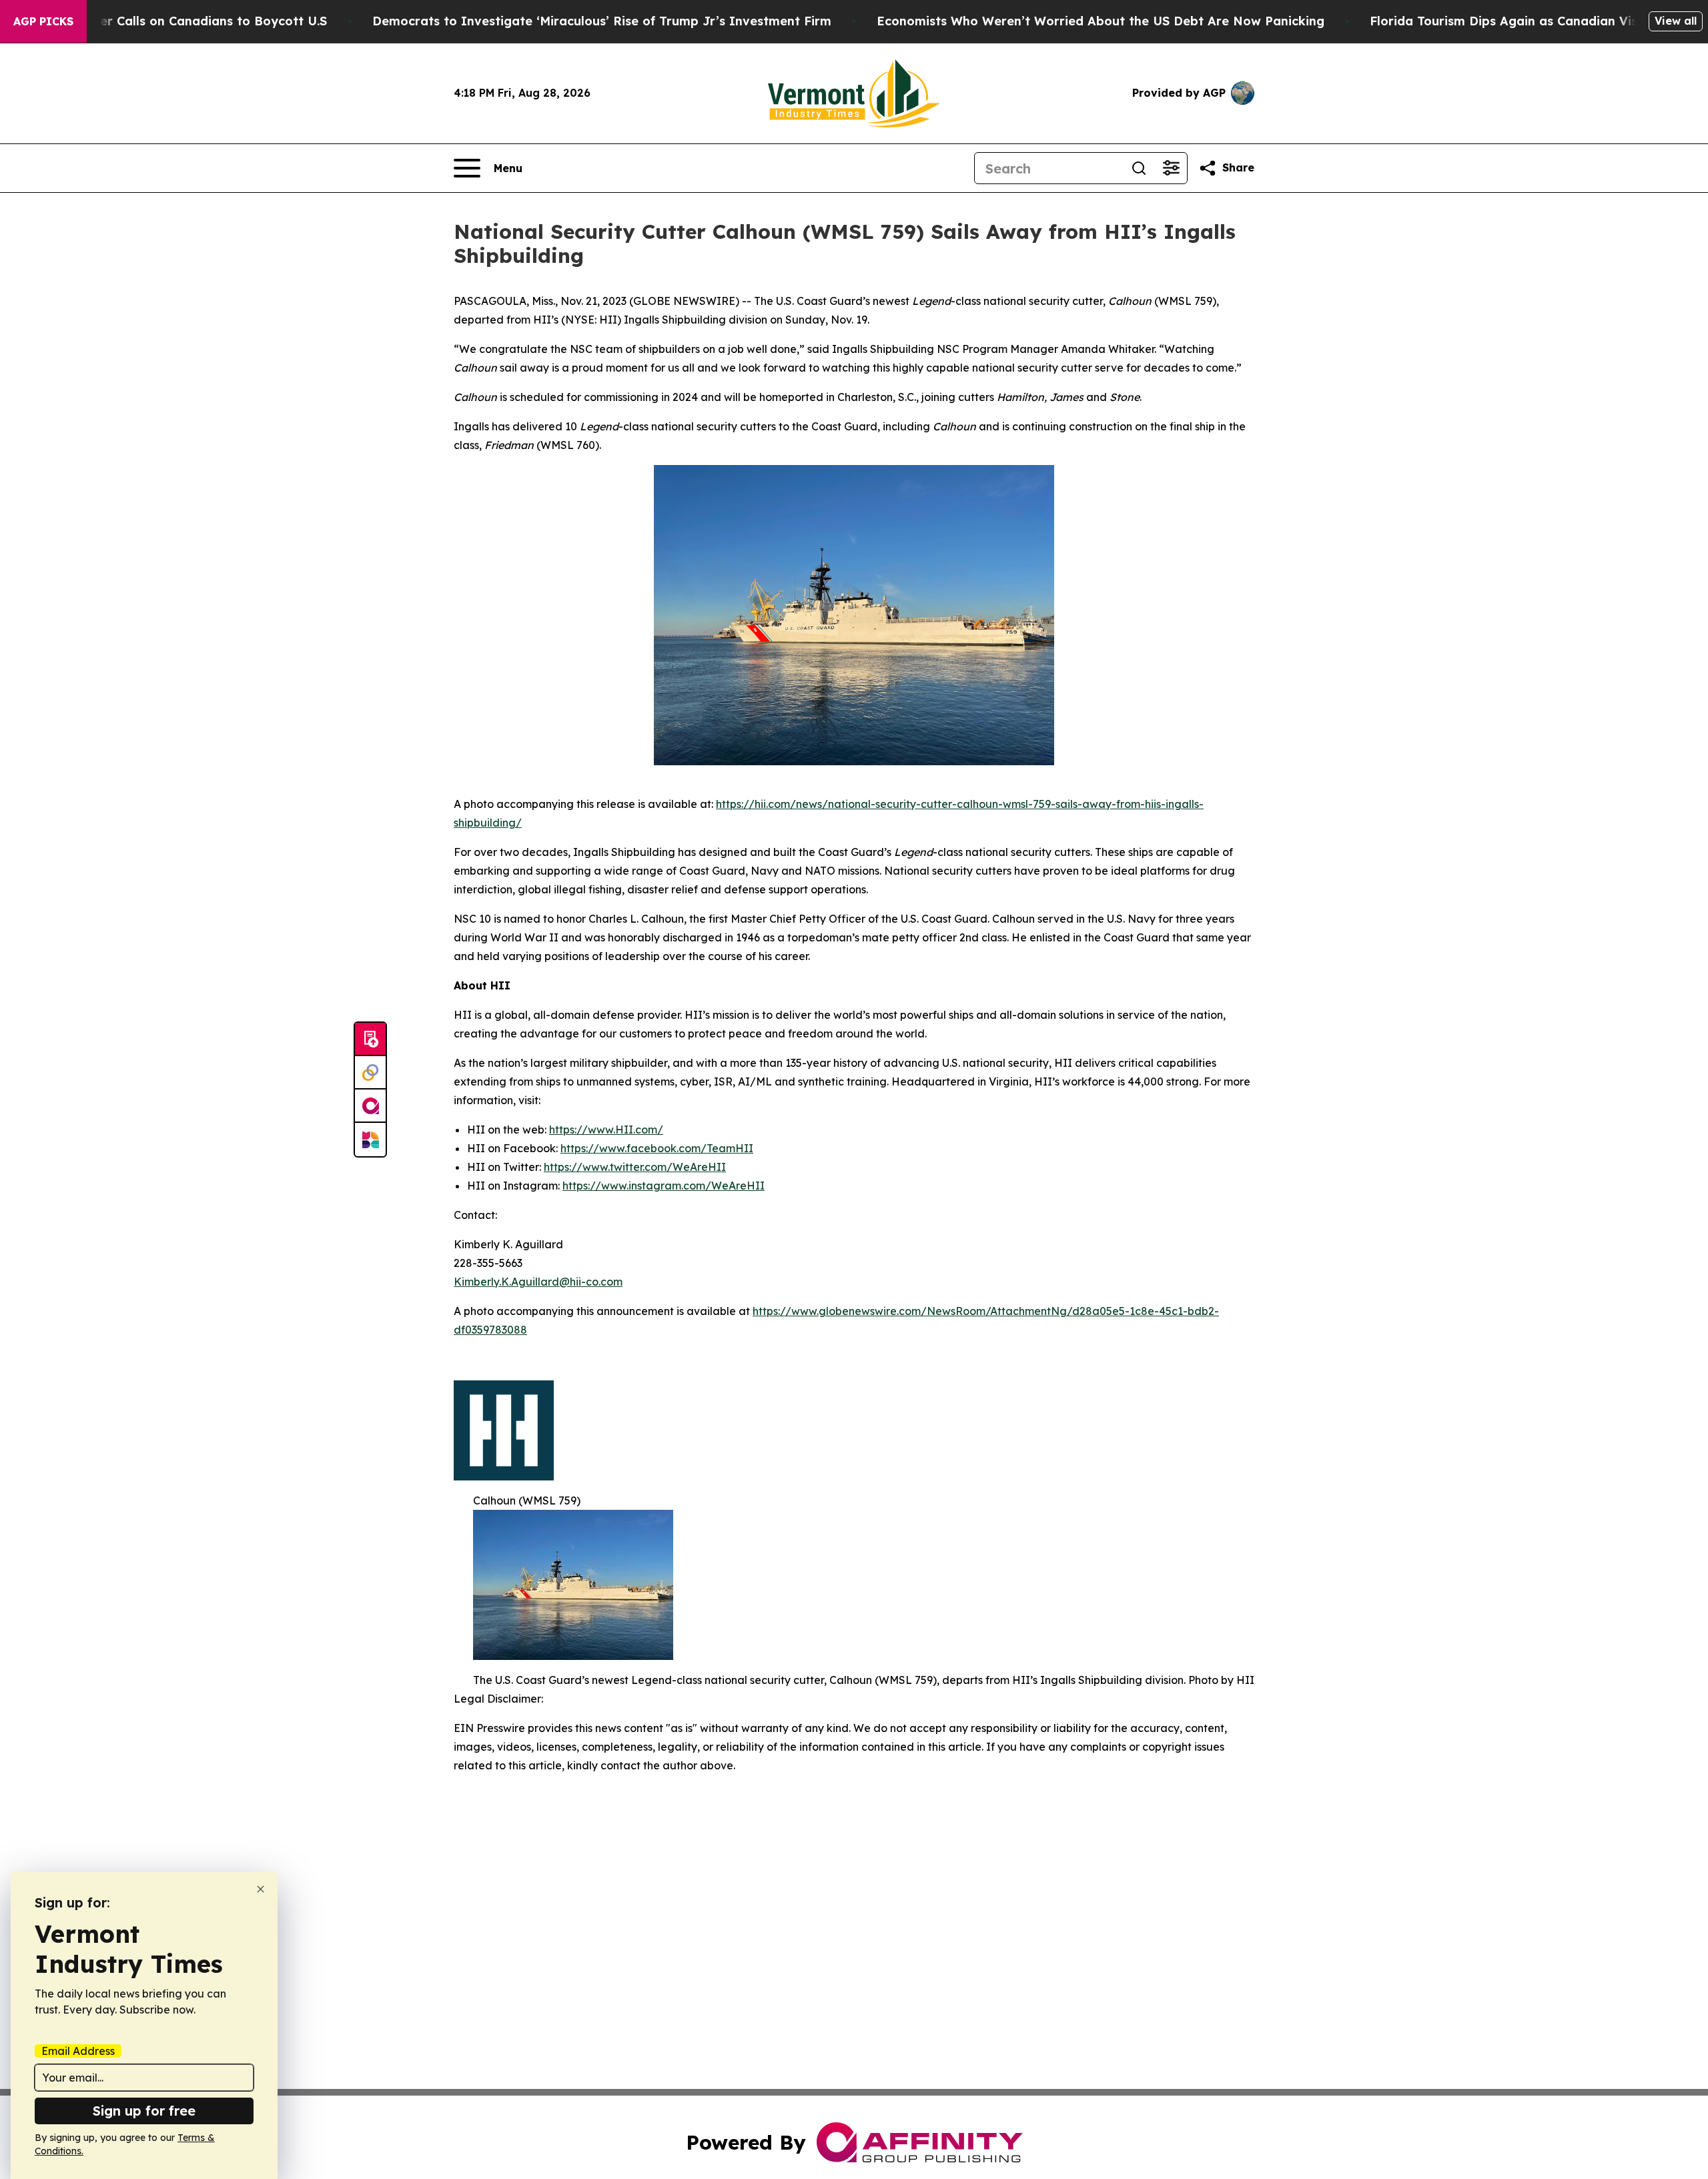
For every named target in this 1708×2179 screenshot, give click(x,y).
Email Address (78, 2051)
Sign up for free (144, 2111)
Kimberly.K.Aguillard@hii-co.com (538, 1282)
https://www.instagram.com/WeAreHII (664, 1186)
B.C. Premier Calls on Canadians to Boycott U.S (183, 21)
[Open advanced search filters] (1171, 168)
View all (1676, 21)
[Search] (1139, 168)
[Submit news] (370, 1039)
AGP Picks (43, 21)
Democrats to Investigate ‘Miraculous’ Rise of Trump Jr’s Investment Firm (602, 21)
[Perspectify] (370, 1073)
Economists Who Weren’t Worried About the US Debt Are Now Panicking (1101, 21)
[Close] (261, 1889)
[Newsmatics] (370, 1140)
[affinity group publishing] (370, 1106)
